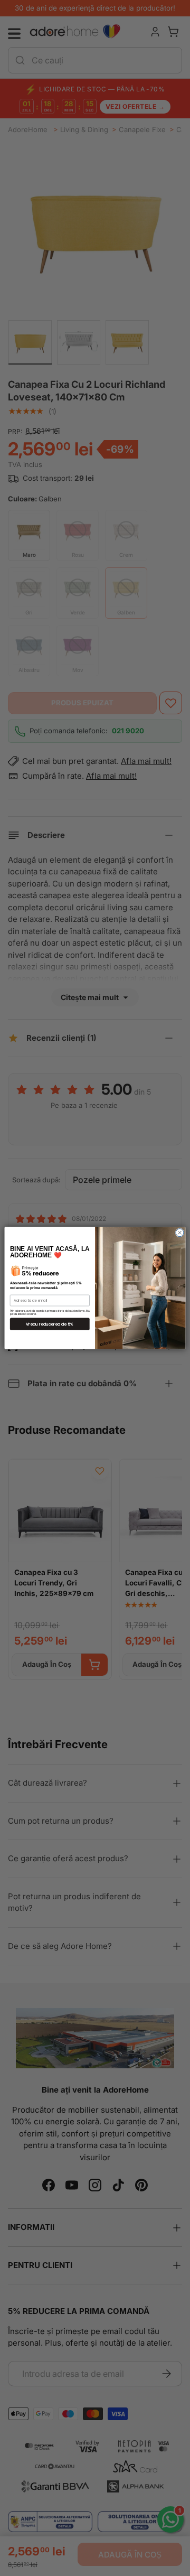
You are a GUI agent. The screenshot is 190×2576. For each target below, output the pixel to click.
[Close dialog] (180, 1233)
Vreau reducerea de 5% (50, 1324)
